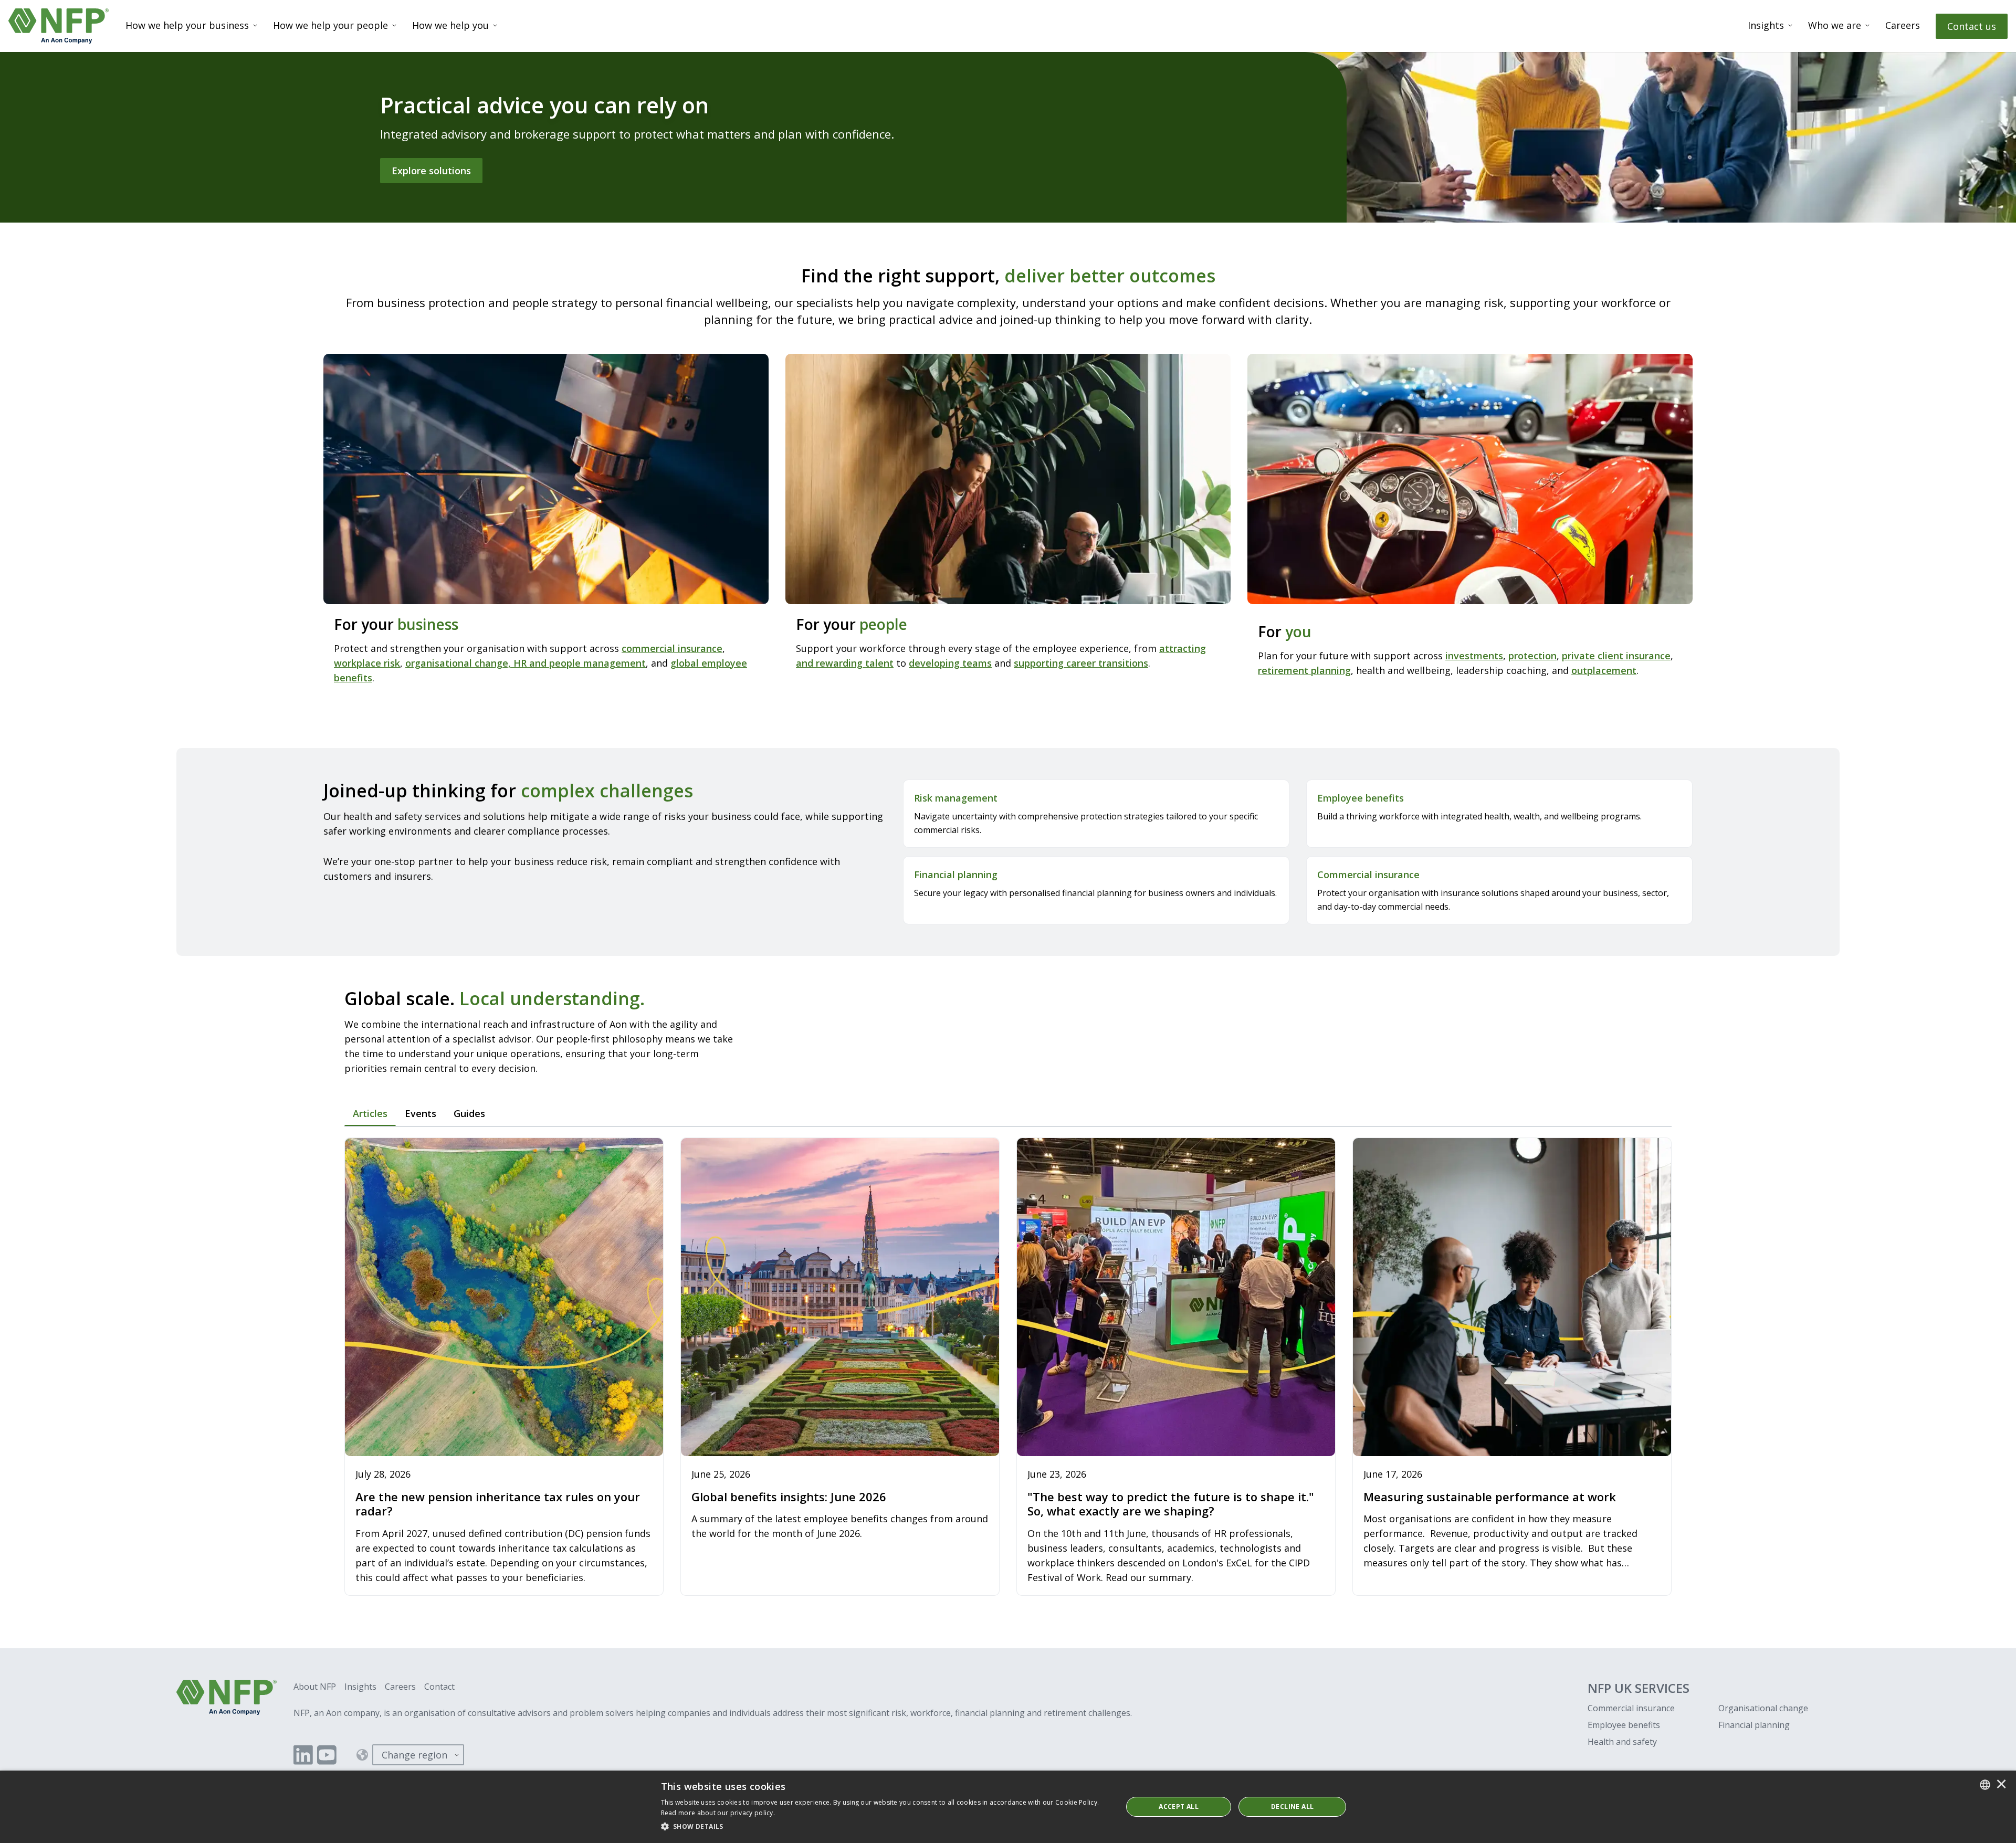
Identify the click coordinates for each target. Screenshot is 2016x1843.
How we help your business (187, 25)
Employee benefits (1624, 1725)
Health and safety (1622, 1742)
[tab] (370, 1114)
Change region (414, 1755)
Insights (1766, 25)
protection (1532, 656)
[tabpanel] (1008, 1368)
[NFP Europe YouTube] (327, 1755)
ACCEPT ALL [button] (1179, 1807)
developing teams (950, 663)
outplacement (1604, 670)
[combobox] (1985, 1785)
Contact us (1972, 26)
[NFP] (59, 26)
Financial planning (1754, 1725)
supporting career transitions (1081, 663)
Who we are (1835, 25)
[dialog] (1008, 1807)
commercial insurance (672, 648)
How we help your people (330, 25)
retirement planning (1304, 670)
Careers (1903, 25)
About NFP (315, 1687)
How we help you (450, 25)
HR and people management (580, 663)
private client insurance (1616, 656)
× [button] (2001, 1785)
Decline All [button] (1292, 1807)
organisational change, (459, 663)
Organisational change (1763, 1708)
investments (1474, 656)
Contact (439, 1687)
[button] (885, 1827)
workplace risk (367, 663)
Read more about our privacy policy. (718, 1813)
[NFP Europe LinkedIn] (303, 1755)
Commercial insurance (1631, 1708)
